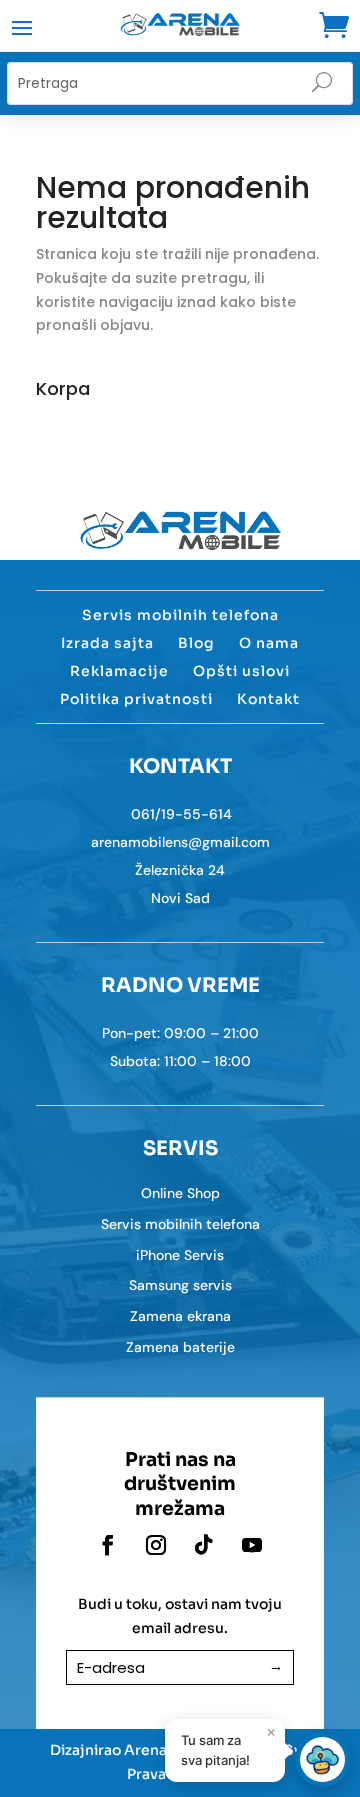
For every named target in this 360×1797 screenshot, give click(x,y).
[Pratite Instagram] (156, 1545)
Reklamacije (119, 671)
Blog (196, 643)
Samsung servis (180, 1285)
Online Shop (180, 1193)
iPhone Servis (180, 1255)
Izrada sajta (107, 643)
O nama (269, 643)
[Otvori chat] (322, 1759)
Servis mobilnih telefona (180, 615)
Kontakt (268, 699)
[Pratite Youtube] (252, 1545)
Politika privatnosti (136, 699)
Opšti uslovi (241, 671)
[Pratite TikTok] (204, 1545)
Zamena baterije (180, 1347)
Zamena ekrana (180, 1316)
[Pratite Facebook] (108, 1545)
